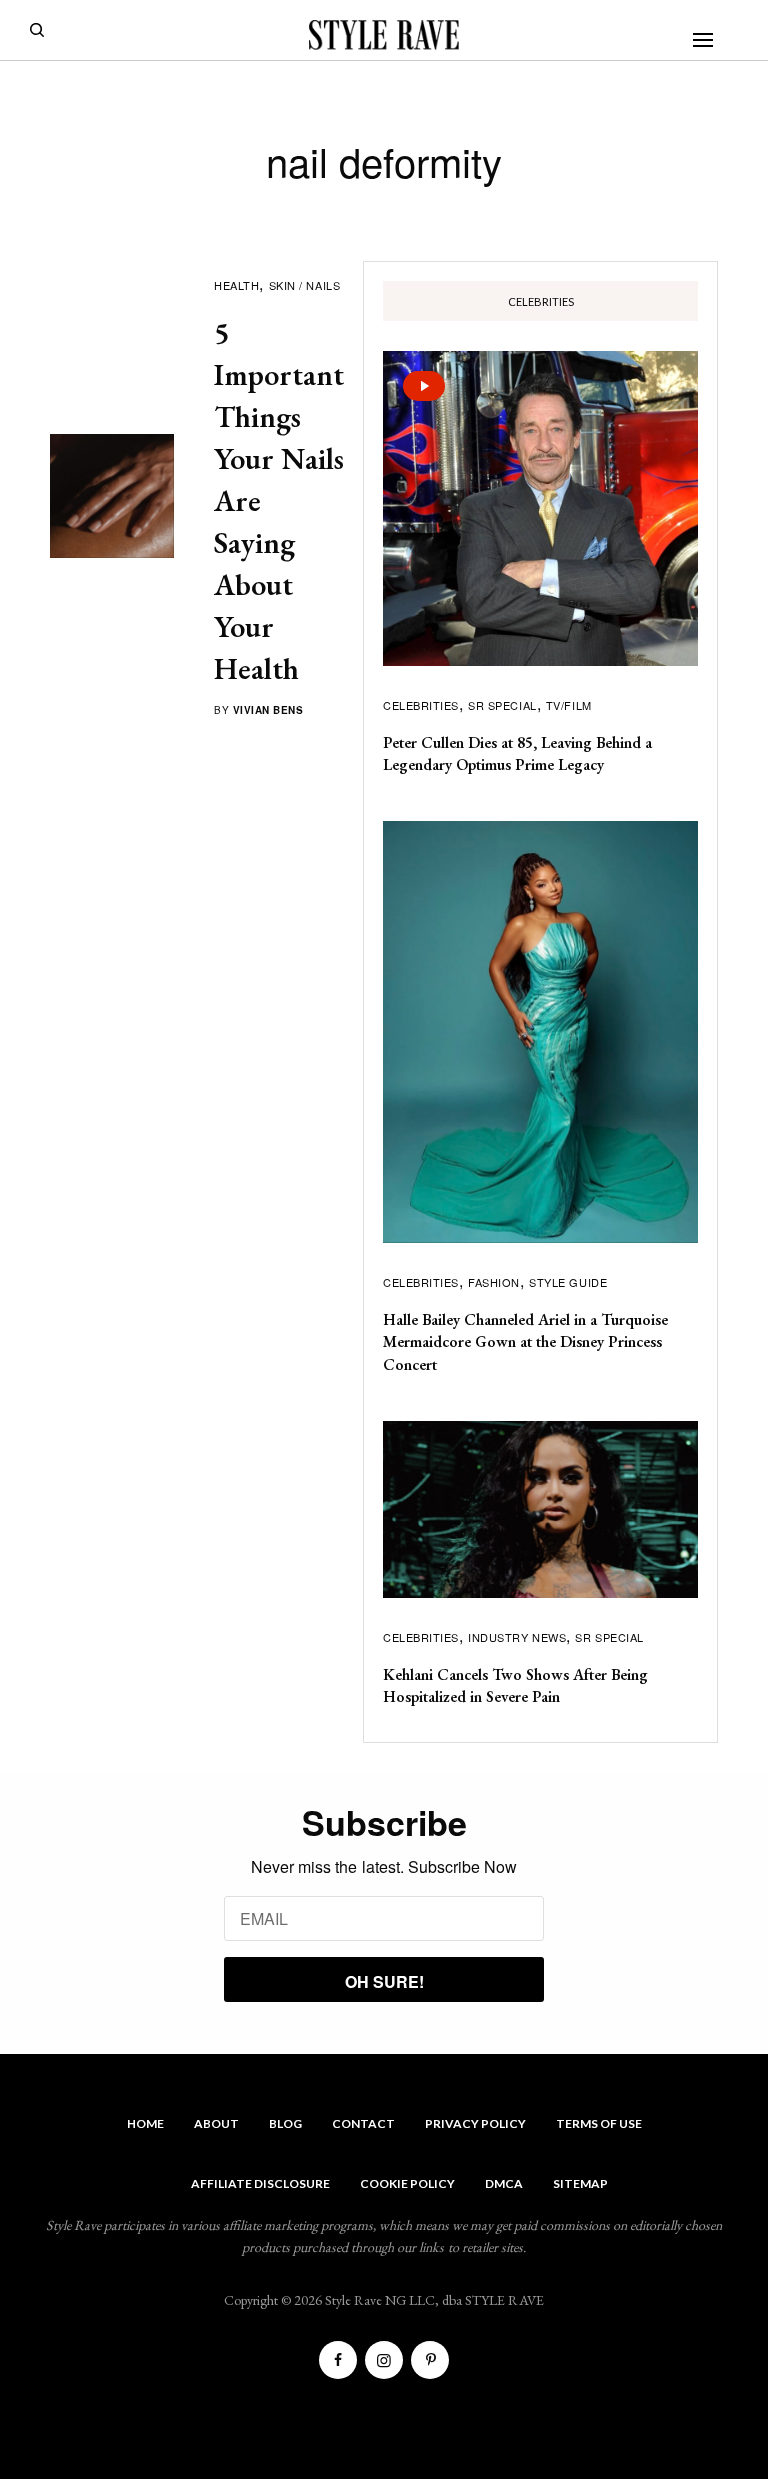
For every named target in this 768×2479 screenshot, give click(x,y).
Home (145, 2123)
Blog (285, 2123)
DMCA (504, 2183)
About (216, 2123)
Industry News (517, 1637)
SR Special (502, 705)
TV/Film (569, 705)
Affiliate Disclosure (260, 2183)
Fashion (494, 1282)
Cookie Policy (407, 2183)
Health (236, 285)
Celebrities (421, 705)
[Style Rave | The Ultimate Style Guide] (384, 35)
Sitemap (580, 2183)
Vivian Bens (268, 710)
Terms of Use (599, 2123)
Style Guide (568, 1282)
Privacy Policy (475, 2123)
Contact (363, 2123)
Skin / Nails (305, 285)
